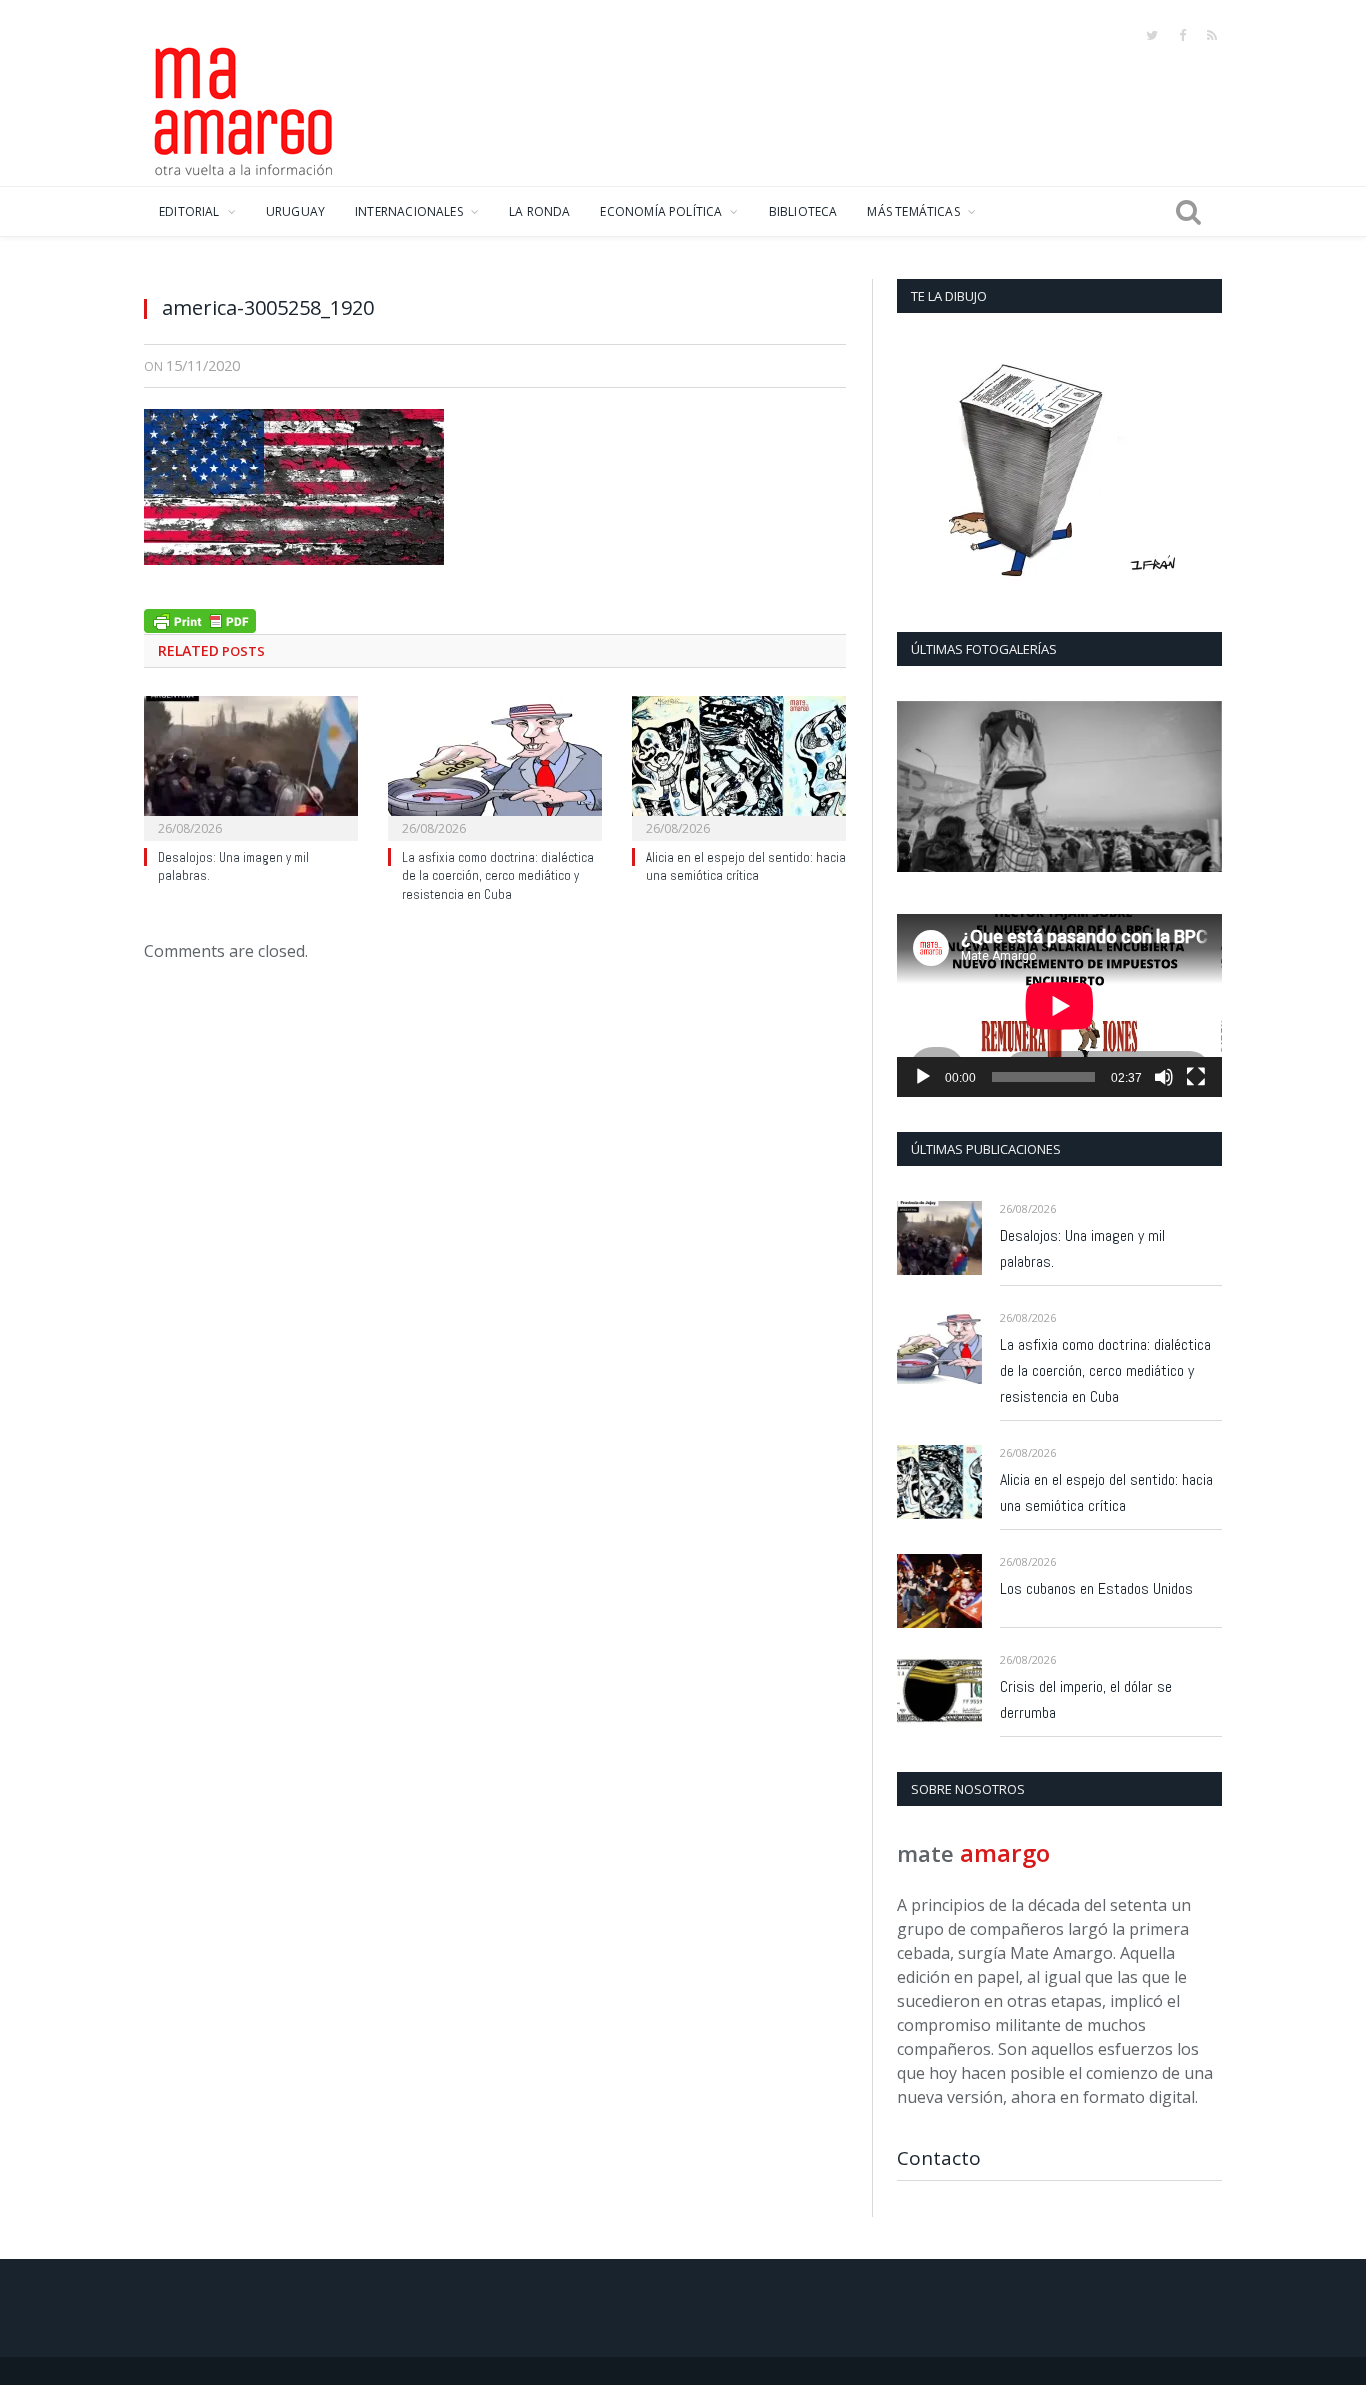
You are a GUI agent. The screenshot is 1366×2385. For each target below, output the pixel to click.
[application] (1059, 1005)
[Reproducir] (923, 1077)
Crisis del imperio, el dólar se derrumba (1086, 1699)
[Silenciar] (1164, 1077)
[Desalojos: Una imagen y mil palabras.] (251, 766)
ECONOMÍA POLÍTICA (661, 211)
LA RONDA (539, 211)
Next (1199, 788)
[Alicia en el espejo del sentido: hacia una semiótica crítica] (739, 766)
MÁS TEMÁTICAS (913, 211)
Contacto (939, 2158)
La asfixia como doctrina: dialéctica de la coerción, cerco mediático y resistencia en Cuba (498, 876)
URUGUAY (295, 211)
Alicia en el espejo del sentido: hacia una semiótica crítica (746, 867)
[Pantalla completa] (1196, 1077)
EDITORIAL (189, 211)
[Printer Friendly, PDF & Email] (200, 618)
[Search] (1188, 212)
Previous (919, 788)
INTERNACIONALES (409, 211)
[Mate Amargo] (244, 108)
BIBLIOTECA (803, 211)
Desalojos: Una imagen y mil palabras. (1082, 1248)
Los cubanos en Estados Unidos (1096, 1588)
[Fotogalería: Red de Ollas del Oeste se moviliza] (1059, 786)
